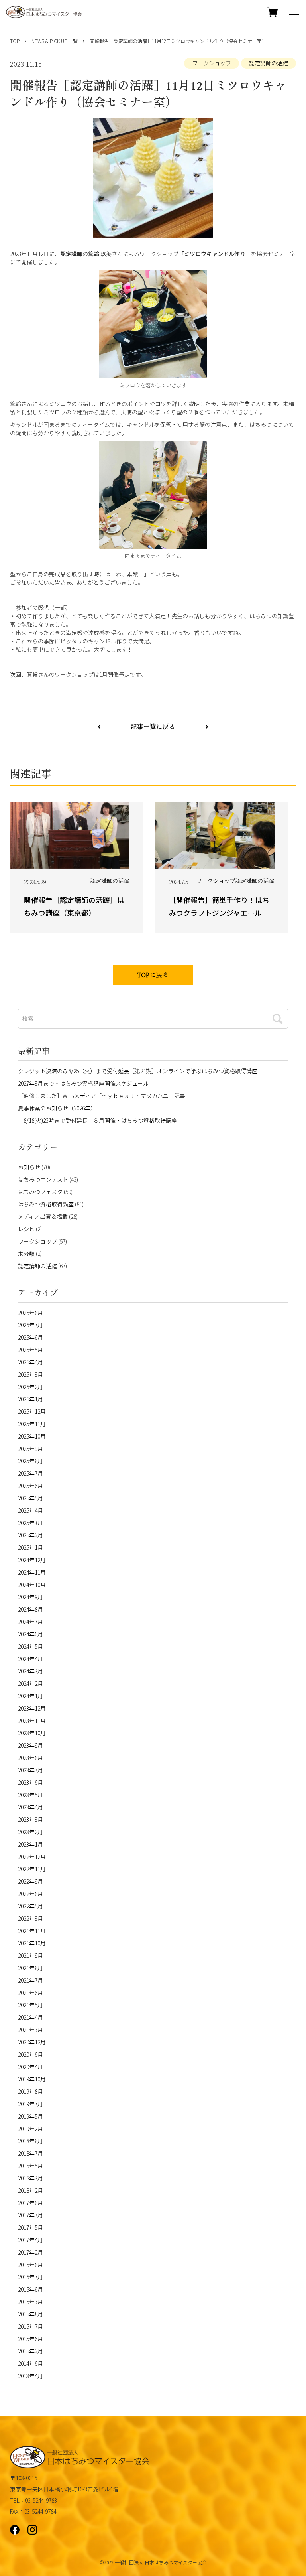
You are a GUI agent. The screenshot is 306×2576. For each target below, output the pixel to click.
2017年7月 (30, 2215)
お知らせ (29, 1167)
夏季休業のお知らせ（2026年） (57, 1108)
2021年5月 (30, 2005)
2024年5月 (30, 1646)
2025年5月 (30, 1498)
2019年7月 (30, 2104)
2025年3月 (30, 1523)
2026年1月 (30, 1399)
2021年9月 (30, 1955)
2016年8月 (30, 2265)
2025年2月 (30, 1535)
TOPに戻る (153, 976)
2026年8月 (30, 1313)
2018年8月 (30, 2141)
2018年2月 (30, 2190)
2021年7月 (30, 1980)
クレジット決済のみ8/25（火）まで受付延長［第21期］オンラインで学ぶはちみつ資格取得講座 (138, 1071)
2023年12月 (32, 1708)
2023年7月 (30, 1770)
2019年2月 (30, 2129)
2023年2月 (30, 1832)
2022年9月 (30, 1881)
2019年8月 (30, 2091)
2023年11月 (32, 1721)
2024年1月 (30, 1696)
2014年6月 (30, 2363)
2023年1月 (30, 1844)
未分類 (26, 1254)
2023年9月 (30, 1745)
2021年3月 (30, 2030)
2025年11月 (32, 1424)
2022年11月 (32, 1869)
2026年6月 (30, 1337)
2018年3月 (30, 2178)
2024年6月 (30, 1634)
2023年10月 (32, 1733)
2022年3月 (30, 1918)
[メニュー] (294, 12)
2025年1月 (30, 1547)
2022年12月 (32, 1857)
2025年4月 (30, 1510)
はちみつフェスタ (40, 1192)
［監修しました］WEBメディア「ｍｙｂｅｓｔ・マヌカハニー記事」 (104, 1096)
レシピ (26, 1229)
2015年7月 (30, 2326)
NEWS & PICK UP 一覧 (55, 41)
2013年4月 (30, 2376)
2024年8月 (30, 1609)
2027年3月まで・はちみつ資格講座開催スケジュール (83, 1083)
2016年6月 (30, 2289)
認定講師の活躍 (269, 63)
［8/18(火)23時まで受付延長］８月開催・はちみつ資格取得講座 (97, 1120)
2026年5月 (30, 1350)
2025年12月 (32, 1411)
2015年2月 (30, 2351)
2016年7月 (30, 2277)
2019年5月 (30, 2116)
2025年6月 (30, 1486)
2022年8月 (30, 1894)
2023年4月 (30, 1807)
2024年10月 (32, 1585)
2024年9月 (30, 1597)
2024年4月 (30, 1659)
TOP (15, 41)
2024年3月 (30, 1671)
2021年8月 (30, 1968)
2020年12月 (32, 2042)
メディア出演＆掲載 (43, 1216)
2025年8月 (30, 1461)
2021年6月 (30, 1993)
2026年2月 (30, 1387)
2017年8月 (30, 2203)
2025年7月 (30, 1473)
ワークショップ (212, 63)
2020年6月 (30, 2054)
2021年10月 (32, 1943)
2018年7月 (30, 2153)
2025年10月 (32, 1436)
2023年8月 (30, 1758)
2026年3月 (30, 1374)
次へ (99, 726)
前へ (207, 726)
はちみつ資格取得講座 (46, 1204)
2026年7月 (30, 1325)
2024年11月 (32, 1572)
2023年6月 (30, 1782)
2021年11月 (32, 1931)
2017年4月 (30, 2240)
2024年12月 (32, 1560)
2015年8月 (30, 2314)
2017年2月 (30, 2252)
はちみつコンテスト (43, 1179)
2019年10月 (32, 2079)
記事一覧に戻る (153, 727)
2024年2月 (30, 1683)
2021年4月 (30, 2017)
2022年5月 (30, 1906)
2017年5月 (30, 2227)
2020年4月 (30, 2067)
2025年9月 (30, 1449)
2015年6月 (30, 2339)
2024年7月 (30, 1622)
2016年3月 (30, 2302)
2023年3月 (30, 1819)
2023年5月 (30, 1795)
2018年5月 (30, 2166)
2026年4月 (30, 1362)
